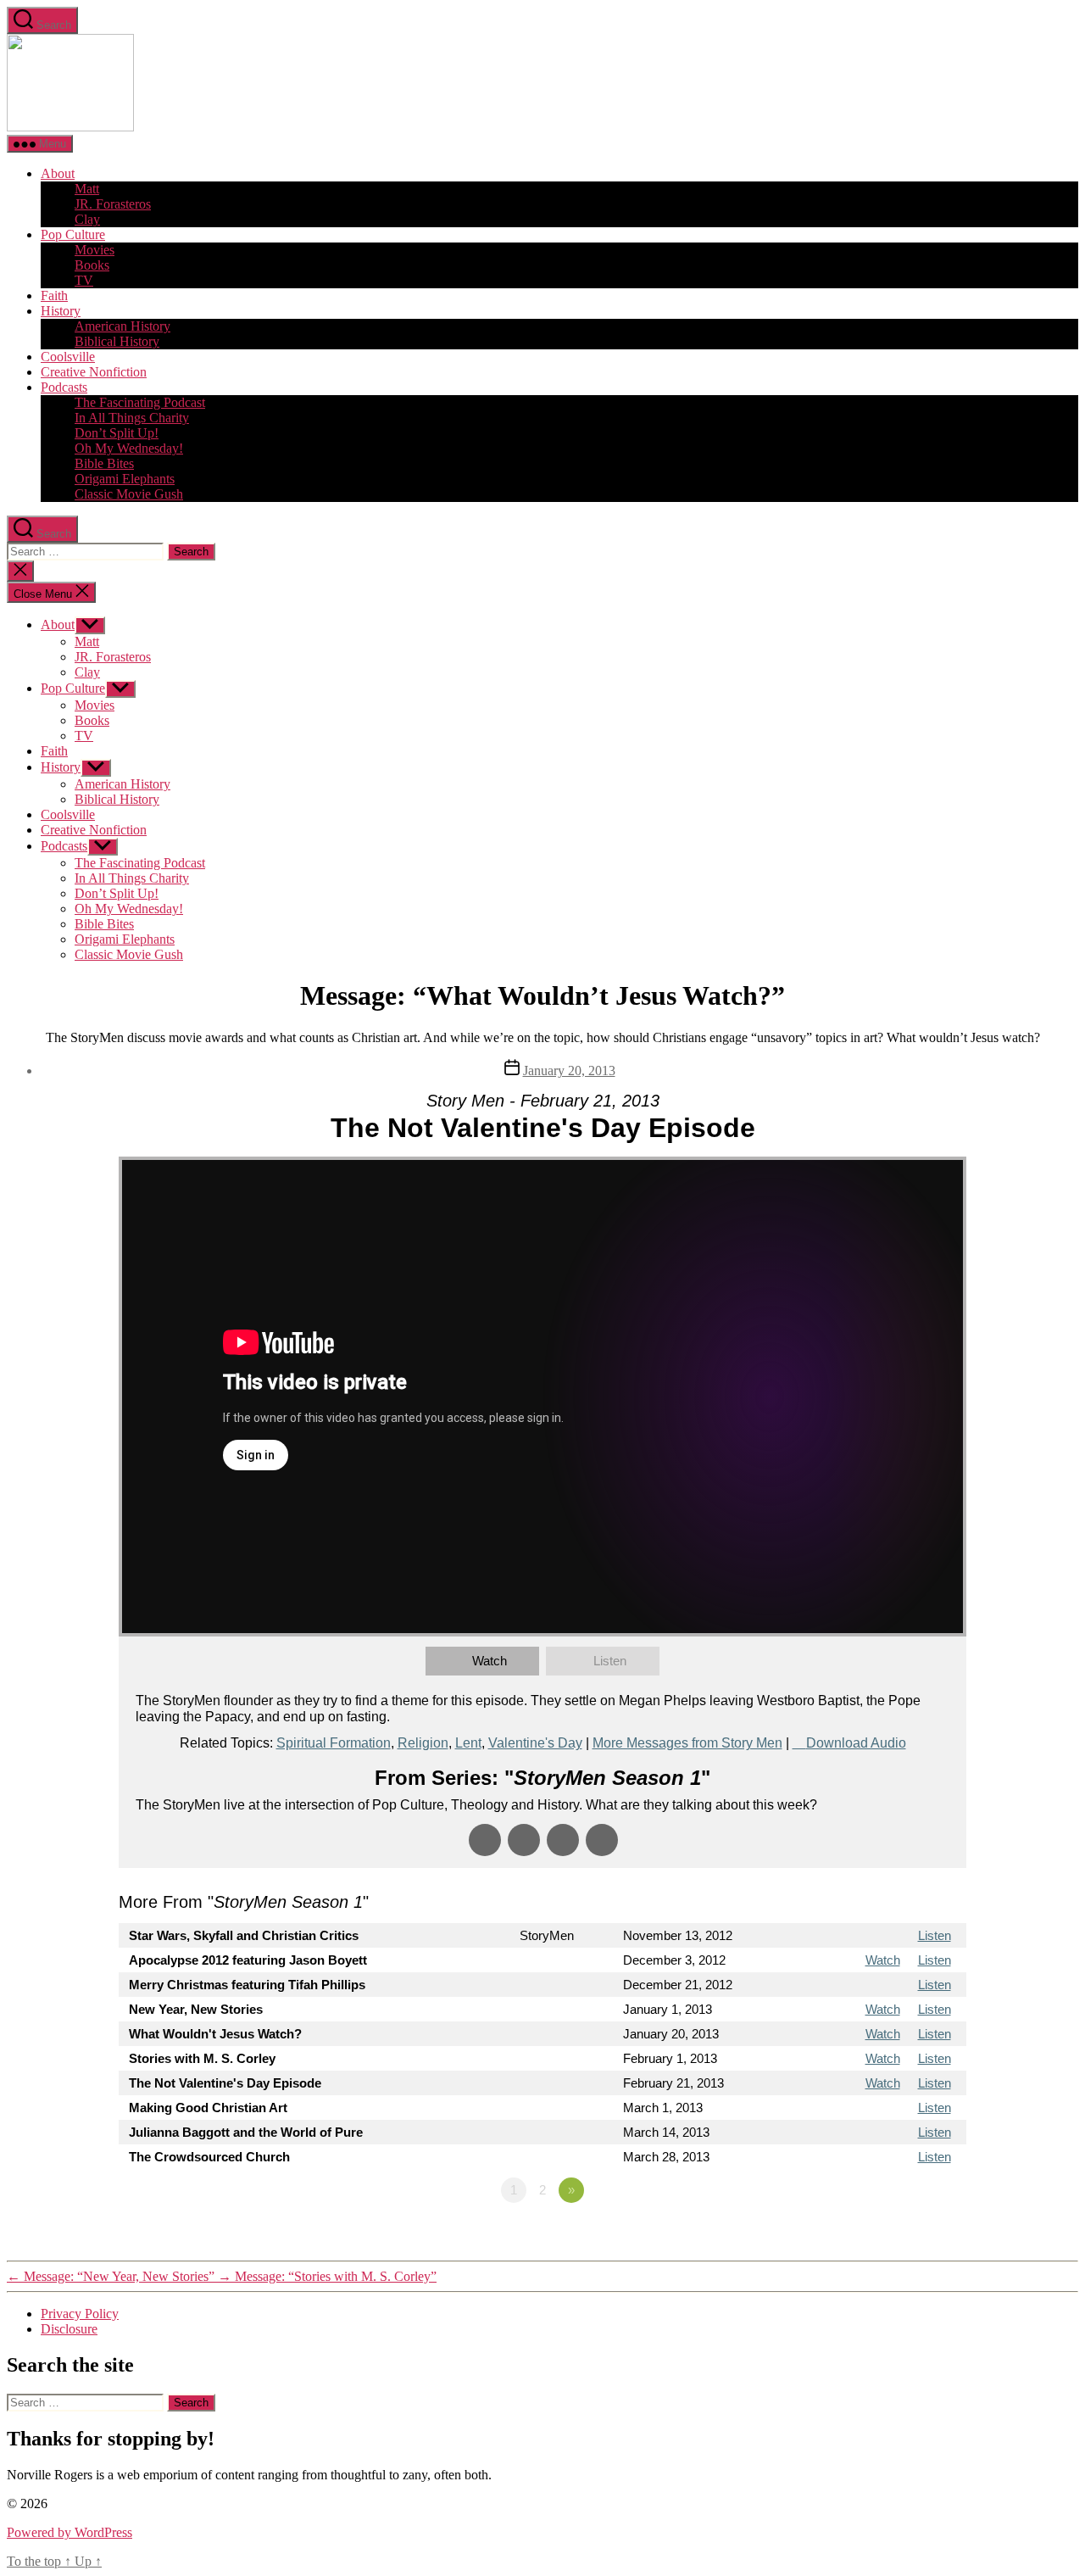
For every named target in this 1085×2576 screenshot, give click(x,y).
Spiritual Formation (334, 1743)
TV (84, 280)
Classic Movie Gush (129, 494)
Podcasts (64, 387)
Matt (87, 189)
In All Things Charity (132, 418)
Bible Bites (104, 463)
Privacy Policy (80, 2314)
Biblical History (117, 341)
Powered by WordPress (70, 2532)
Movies (95, 250)
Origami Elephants (125, 479)
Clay (87, 219)
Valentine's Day (535, 1743)
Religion (423, 1743)
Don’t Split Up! (117, 433)
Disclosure (69, 2329)
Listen (610, 1661)
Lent (468, 1743)
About (58, 173)
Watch (490, 1661)
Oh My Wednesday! (129, 448)
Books (92, 265)
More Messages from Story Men (687, 1743)
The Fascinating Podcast (140, 402)
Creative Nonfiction (94, 372)
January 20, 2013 (569, 1071)
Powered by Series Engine (904, 2237)
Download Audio (856, 1743)
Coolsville (68, 357)
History (61, 311)
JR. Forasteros (113, 204)
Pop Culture (73, 234)
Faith (54, 296)
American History (122, 326)
